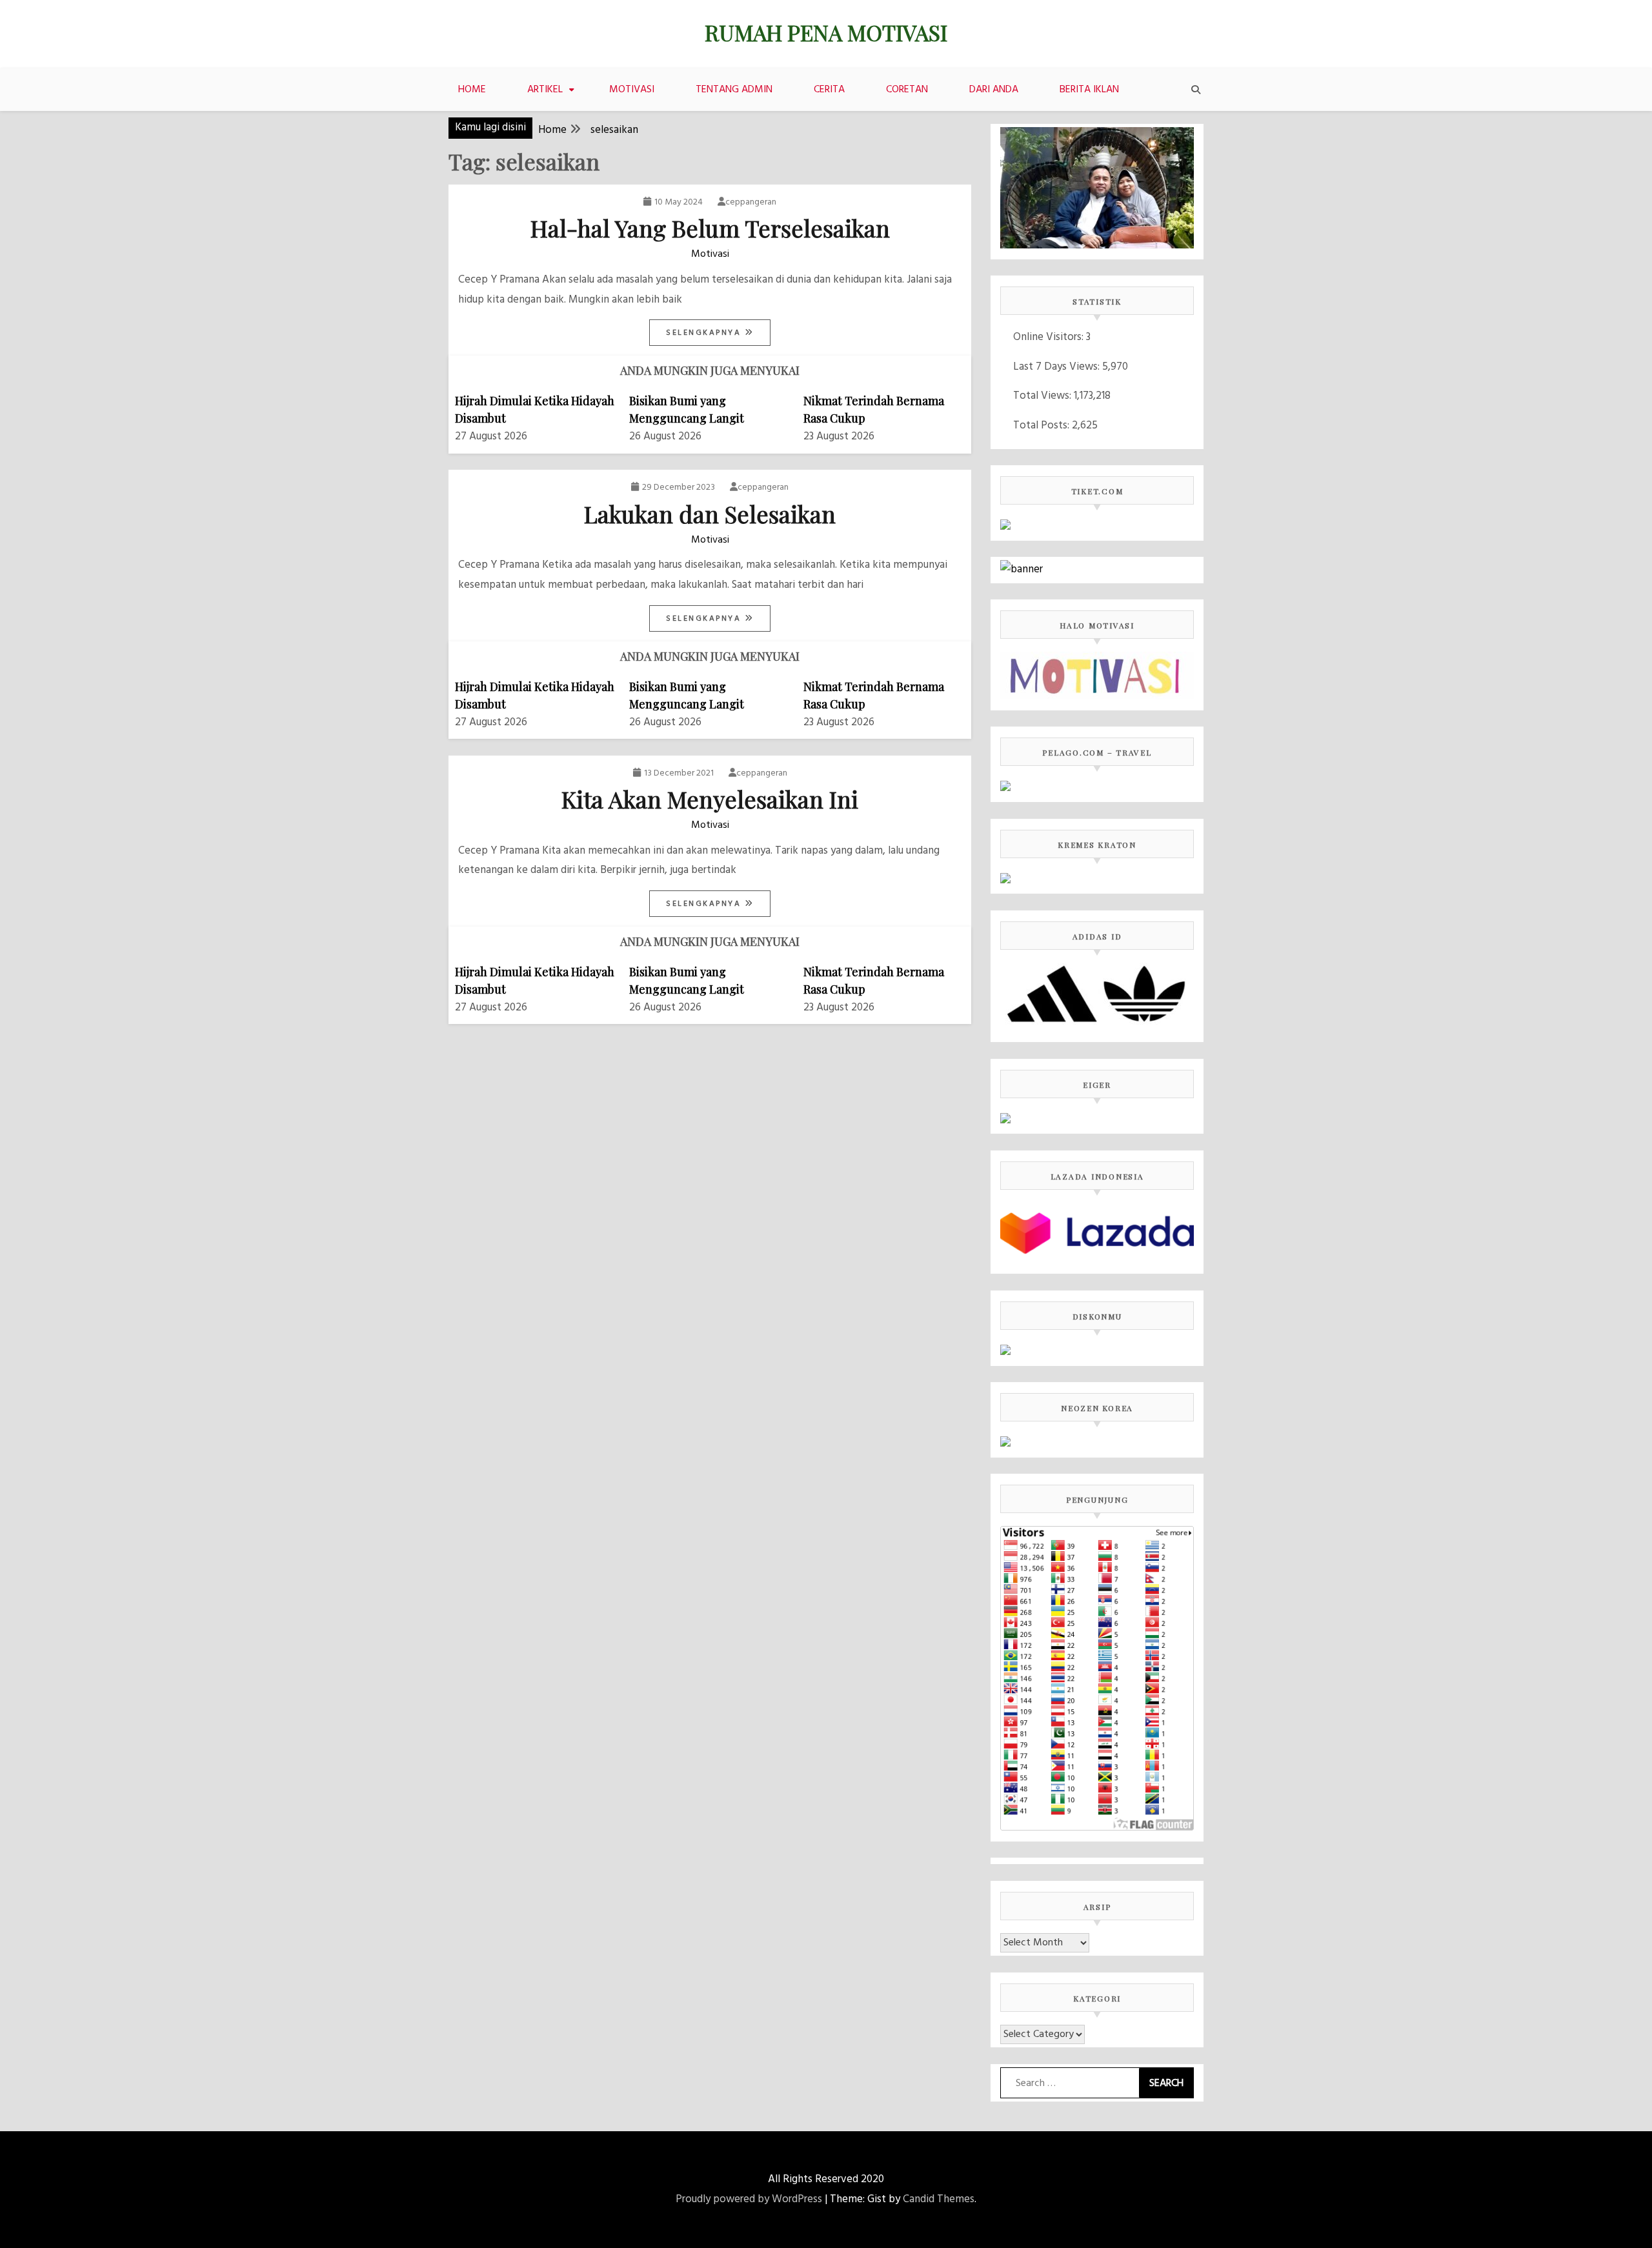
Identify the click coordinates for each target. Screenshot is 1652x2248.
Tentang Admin (734, 90)
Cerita (829, 90)
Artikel (545, 90)
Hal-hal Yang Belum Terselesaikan (710, 228)
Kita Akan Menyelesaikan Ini (710, 799)
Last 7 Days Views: (1058, 367)
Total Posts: (1043, 426)
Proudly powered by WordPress (749, 2199)
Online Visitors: (1050, 337)
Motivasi (632, 90)
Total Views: (1043, 396)
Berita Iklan (1089, 90)
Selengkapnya (705, 333)
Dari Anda (994, 90)
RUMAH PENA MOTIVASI (826, 32)
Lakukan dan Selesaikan (710, 514)
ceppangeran (751, 202)
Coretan (907, 90)
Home (472, 90)
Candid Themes (939, 2199)
